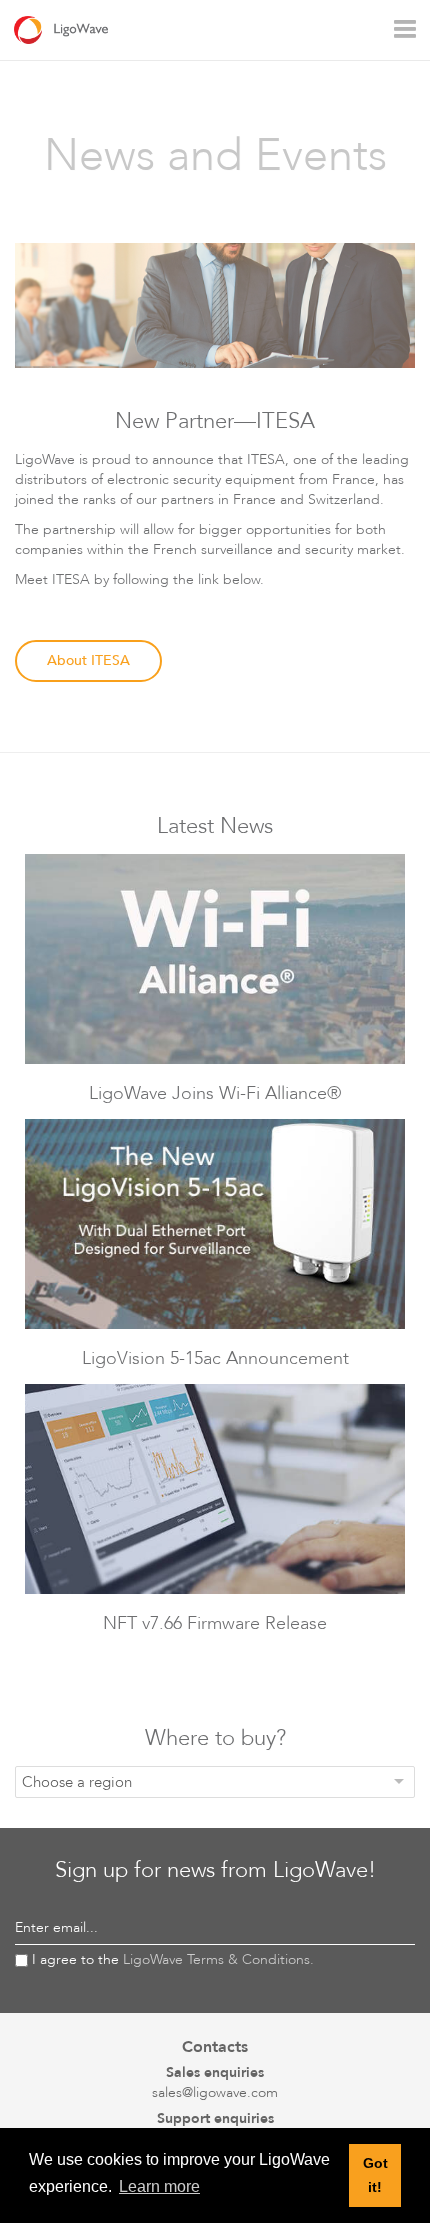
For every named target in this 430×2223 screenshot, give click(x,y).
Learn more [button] (159, 2186)
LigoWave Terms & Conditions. (218, 1959)
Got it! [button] (375, 2175)
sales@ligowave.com (215, 2092)
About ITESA (88, 660)
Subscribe (379, 1928)
